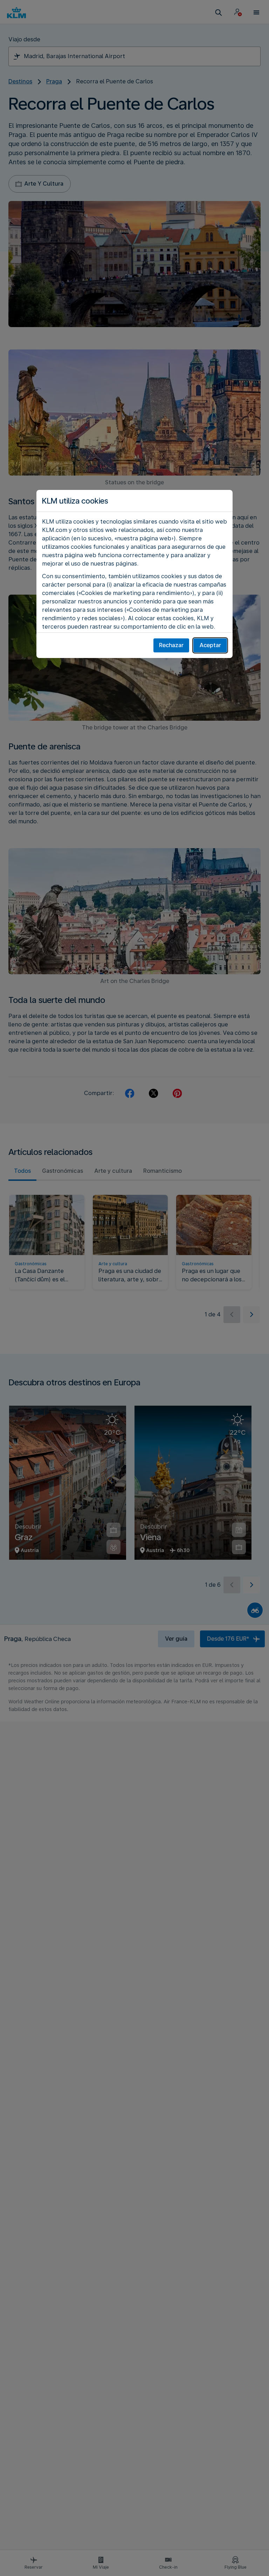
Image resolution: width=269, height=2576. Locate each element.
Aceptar (210, 645)
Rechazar (171, 645)
